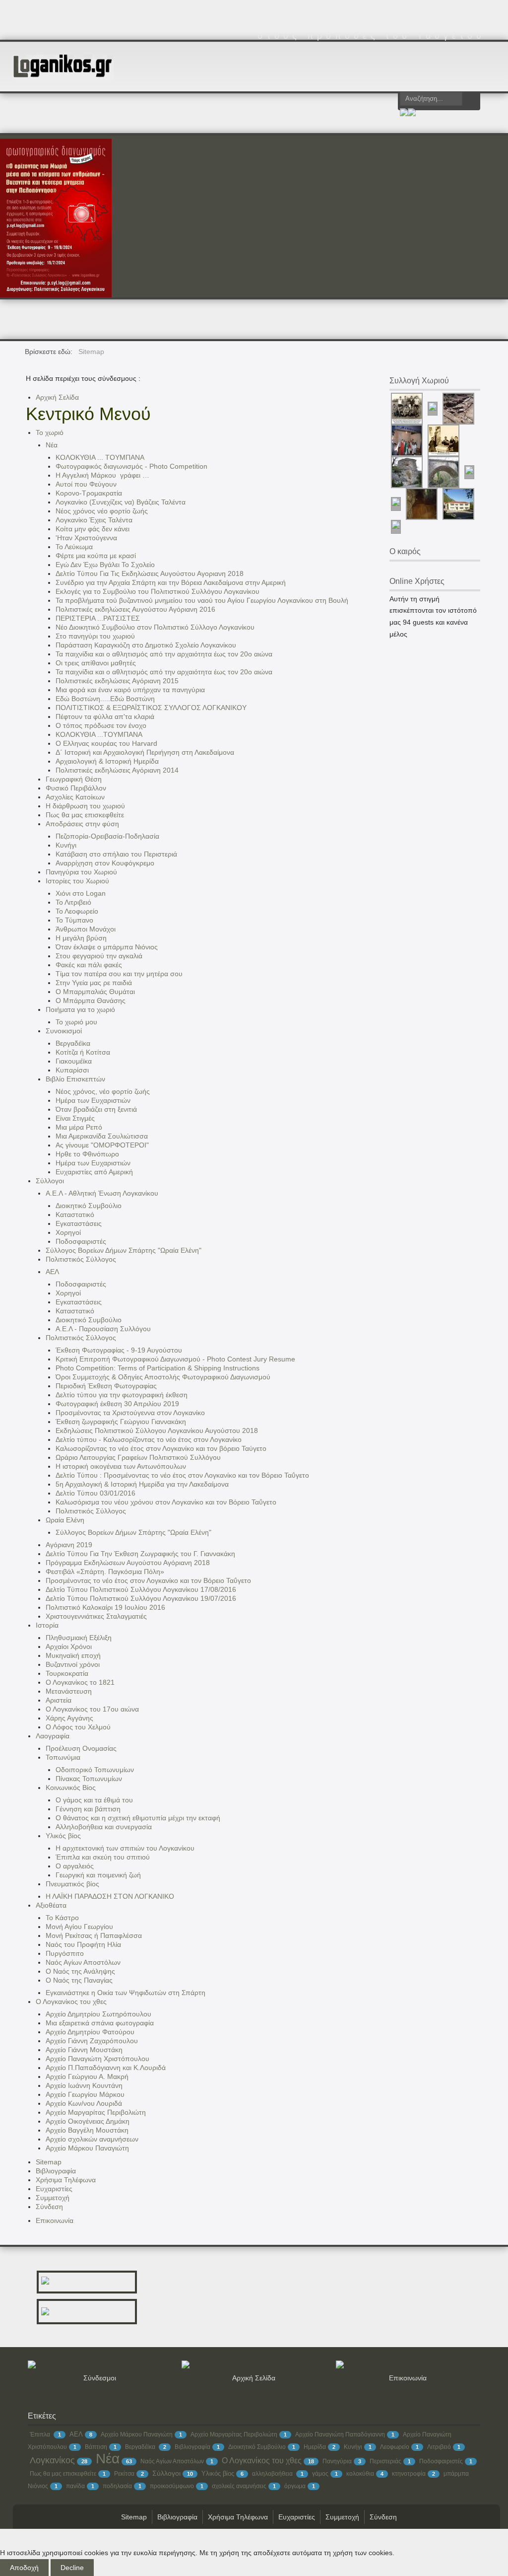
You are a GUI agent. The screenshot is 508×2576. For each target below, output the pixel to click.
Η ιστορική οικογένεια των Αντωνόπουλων (121, 1466)
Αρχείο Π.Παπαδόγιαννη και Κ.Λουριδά (106, 2068)
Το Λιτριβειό (73, 902)
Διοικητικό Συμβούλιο (89, 1206)
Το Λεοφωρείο (77, 911)
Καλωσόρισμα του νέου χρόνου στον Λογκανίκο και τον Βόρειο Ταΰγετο (166, 1502)
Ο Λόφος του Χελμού (78, 1727)
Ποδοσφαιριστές (81, 1241)
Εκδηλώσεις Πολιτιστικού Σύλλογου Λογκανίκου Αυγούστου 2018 (157, 1431)
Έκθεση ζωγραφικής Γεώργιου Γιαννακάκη (121, 1422)
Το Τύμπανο (74, 920)
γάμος (320, 2474)
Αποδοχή (24, 2568)
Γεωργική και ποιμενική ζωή (98, 1875)
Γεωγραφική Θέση (74, 779)
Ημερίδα (315, 2447)
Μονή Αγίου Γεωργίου (79, 1927)
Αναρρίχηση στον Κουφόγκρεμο (105, 863)
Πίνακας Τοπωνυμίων (89, 1779)
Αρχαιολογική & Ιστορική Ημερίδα (107, 761)
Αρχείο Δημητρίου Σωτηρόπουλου (98, 2014)
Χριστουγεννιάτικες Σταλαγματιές (96, 1616)
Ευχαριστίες (54, 2189)
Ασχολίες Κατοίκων (75, 797)
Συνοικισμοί (64, 1031)
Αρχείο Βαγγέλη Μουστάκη (87, 2130)
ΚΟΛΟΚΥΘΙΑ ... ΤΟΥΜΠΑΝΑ (102, 457)
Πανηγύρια (337, 2461)
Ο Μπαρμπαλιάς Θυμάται (95, 992)
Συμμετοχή (53, 2198)
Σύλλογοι (50, 1181)
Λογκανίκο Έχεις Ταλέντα (94, 520)
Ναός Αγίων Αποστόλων (83, 1962)
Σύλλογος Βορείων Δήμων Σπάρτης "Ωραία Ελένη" (124, 1250)
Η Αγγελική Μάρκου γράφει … (105, 475)
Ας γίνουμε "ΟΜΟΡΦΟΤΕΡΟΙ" (102, 1145)
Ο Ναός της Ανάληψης (80, 1971)
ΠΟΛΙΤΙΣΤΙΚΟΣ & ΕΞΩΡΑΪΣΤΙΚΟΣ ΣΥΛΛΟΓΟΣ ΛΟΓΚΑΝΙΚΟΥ (151, 708)
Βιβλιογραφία (56, 2171)
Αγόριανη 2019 (69, 1545)
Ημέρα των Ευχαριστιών (93, 1100)
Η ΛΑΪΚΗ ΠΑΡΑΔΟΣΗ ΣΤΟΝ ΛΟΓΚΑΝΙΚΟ (110, 1896)
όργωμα (295, 2486)
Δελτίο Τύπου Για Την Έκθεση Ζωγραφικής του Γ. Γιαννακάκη (140, 1554)
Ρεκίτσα (124, 2474)
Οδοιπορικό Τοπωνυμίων (95, 1770)
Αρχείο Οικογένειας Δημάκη (88, 2121)
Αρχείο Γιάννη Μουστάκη (84, 2050)
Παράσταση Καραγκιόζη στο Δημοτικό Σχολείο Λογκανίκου (146, 645)
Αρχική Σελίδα (57, 397)
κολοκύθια (360, 2474)
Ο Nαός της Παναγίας (79, 1980)
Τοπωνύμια (63, 1757)
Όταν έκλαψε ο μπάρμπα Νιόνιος (107, 947)
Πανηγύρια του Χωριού (81, 872)
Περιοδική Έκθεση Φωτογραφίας (106, 1386)
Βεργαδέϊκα (73, 1043)
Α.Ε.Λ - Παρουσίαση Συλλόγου (103, 1329)
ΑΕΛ (52, 1272)
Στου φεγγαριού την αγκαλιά (99, 956)
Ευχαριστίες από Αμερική (94, 1172)
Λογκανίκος (52, 2460)
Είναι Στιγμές (75, 1118)
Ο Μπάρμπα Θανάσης (91, 1001)
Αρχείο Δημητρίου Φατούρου (90, 2032)
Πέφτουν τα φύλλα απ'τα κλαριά (105, 716)
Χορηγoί (68, 1232)
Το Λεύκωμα (74, 547)
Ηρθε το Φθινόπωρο (87, 1154)
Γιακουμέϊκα (74, 1061)
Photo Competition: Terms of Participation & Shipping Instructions (158, 1368)
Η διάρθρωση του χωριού (85, 806)
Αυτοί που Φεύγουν (86, 484)
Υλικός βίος (63, 1836)
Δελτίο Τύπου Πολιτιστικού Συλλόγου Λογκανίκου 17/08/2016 (141, 1589)
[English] (412, 114)
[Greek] (404, 114)
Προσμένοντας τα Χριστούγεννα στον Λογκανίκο (130, 1413)
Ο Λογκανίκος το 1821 (80, 1682)
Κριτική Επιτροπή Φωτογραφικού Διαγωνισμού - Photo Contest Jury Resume (175, 1359)
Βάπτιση (96, 2447)
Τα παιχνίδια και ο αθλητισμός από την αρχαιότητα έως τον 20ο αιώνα (164, 654)
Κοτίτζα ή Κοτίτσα (83, 1052)
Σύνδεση (49, 2207)
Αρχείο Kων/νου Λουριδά (84, 2103)
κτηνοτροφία (409, 2474)
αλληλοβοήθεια (273, 2474)
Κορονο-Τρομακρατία (89, 493)
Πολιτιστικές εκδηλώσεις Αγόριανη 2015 (117, 681)
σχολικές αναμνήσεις (239, 2486)
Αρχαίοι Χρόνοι (69, 1646)
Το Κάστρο (62, 1918)
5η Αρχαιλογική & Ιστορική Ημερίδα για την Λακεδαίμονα (142, 1484)
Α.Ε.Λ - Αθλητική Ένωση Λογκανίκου (102, 1193)
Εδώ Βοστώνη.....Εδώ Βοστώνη (105, 699)
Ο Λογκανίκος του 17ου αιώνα (92, 1709)
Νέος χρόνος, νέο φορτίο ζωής (103, 1091)
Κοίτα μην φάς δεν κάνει (93, 529)
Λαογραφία (53, 1736)
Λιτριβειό (439, 2447)
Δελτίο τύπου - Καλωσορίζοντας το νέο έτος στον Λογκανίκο (149, 1439)
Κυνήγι (66, 845)
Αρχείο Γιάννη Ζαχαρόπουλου (92, 2041)
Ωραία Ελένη (65, 1520)
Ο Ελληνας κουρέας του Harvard (106, 743)
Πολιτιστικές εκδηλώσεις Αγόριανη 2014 (117, 770)
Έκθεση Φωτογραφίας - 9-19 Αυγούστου (119, 1350)
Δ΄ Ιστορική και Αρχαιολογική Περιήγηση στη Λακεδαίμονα (145, 752)
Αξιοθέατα (51, 1905)
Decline (72, 2568)
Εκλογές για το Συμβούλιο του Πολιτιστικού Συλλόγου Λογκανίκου (158, 591)
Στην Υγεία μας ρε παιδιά (94, 983)
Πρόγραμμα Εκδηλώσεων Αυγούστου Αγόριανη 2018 (128, 1563)
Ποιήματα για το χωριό (80, 1009)
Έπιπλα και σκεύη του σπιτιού (103, 1857)
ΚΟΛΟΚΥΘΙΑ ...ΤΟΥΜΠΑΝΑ (99, 734)
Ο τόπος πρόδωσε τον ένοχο (101, 725)
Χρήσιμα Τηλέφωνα (66, 2180)
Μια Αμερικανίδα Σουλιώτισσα (102, 1136)
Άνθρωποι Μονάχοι (86, 929)
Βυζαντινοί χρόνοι (73, 1664)
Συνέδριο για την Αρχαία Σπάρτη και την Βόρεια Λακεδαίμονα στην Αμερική (171, 582)
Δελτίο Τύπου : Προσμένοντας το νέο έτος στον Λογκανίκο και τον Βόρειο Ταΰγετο (182, 1475)
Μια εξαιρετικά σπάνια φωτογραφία (100, 2023)
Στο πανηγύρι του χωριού (95, 636)
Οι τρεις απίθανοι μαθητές (96, 663)
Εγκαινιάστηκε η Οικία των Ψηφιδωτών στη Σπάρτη (126, 1993)
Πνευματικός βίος (72, 1884)
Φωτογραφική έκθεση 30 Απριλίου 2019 (117, 1404)
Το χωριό (50, 432)
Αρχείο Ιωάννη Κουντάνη (84, 2085)
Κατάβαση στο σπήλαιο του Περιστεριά (116, 854)
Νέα (52, 445)
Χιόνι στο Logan (81, 893)
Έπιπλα (41, 2434)
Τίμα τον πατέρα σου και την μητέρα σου (119, 974)
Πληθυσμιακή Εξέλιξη (79, 1638)
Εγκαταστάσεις (79, 1223)
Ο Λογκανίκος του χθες (71, 2002)
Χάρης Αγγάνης (69, 1718)
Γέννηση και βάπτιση (88, 1809)
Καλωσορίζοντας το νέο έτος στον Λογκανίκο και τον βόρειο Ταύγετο (161, 1448)
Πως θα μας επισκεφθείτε (85, 815)
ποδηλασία (117, 2486)
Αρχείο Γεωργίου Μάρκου (85, 2094)
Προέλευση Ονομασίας (81, 1748)
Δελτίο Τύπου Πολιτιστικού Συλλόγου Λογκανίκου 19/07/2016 (141, 1598)
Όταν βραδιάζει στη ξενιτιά (96, 1109)
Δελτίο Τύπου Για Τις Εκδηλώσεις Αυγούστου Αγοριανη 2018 (150, 573)
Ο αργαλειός (75, 1866)
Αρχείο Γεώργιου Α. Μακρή (87, 2076)
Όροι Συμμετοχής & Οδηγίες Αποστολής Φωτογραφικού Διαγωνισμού (163, 1377)
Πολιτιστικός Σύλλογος (81, 1259)
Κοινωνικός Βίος (71, 1788)
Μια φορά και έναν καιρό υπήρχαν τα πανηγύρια (130, 690)
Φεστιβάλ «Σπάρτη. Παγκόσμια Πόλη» (105, 1572)
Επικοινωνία (55, 2220)
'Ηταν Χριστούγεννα (86, 538)
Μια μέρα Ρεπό (79, 1127)
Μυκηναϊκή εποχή (73, 1655)
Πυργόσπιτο (65, 1953)
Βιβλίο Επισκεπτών (75, 1079)
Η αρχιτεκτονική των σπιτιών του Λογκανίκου (125, 1848)
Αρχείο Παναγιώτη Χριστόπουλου (97, 2059)
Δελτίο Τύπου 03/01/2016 (95, 1493)
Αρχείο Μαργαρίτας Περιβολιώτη (96, 2112)
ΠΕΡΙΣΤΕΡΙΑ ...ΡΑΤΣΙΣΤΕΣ (98, 618)
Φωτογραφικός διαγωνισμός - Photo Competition (131, 466)
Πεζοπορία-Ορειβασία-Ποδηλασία (107, 836)
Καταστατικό (75, 1215)
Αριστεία (59, 1700)
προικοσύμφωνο (172, 2486)
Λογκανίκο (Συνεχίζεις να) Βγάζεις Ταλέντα (121, 502)
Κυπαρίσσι (72, 1070)
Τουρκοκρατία (67, 1673)
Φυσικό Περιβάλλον (76, 788)
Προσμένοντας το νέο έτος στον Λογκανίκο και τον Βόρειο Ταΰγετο (148, 1580)
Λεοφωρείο (395, 2447)
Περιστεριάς (385, 2461)
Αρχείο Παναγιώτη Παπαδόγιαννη (340, 2434)
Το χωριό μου (76, 1022)
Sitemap (49, 2162)
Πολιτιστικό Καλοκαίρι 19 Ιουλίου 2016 (105, 1607)
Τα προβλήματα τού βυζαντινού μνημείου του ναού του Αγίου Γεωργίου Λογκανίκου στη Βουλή (202, 600)
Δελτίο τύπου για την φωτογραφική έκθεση (122, 1395)
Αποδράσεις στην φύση (82, 824)
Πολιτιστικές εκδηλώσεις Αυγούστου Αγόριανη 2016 (135, 609)
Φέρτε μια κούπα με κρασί (96, 556)
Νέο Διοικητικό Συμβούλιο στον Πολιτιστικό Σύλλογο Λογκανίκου (155, 627)
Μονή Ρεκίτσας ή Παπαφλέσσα (94, 1935)
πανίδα (75, 2486)
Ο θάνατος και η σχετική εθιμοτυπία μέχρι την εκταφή (138, 1818)
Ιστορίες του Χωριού (77, 881)
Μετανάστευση (69, 1691)
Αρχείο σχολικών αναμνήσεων (92, 2139)
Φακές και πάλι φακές (89, 965)
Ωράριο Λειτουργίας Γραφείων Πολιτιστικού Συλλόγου (138, 1457)
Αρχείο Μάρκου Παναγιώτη (87, 2148)
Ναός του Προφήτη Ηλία (83, 1944)
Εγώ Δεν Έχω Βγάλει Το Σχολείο (105, 565)
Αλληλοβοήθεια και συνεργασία (104, 1827)
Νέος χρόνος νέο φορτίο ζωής (102, 511)
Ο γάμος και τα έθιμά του (94, 1800)
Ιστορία (47, 1625)
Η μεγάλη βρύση (81, 938)
